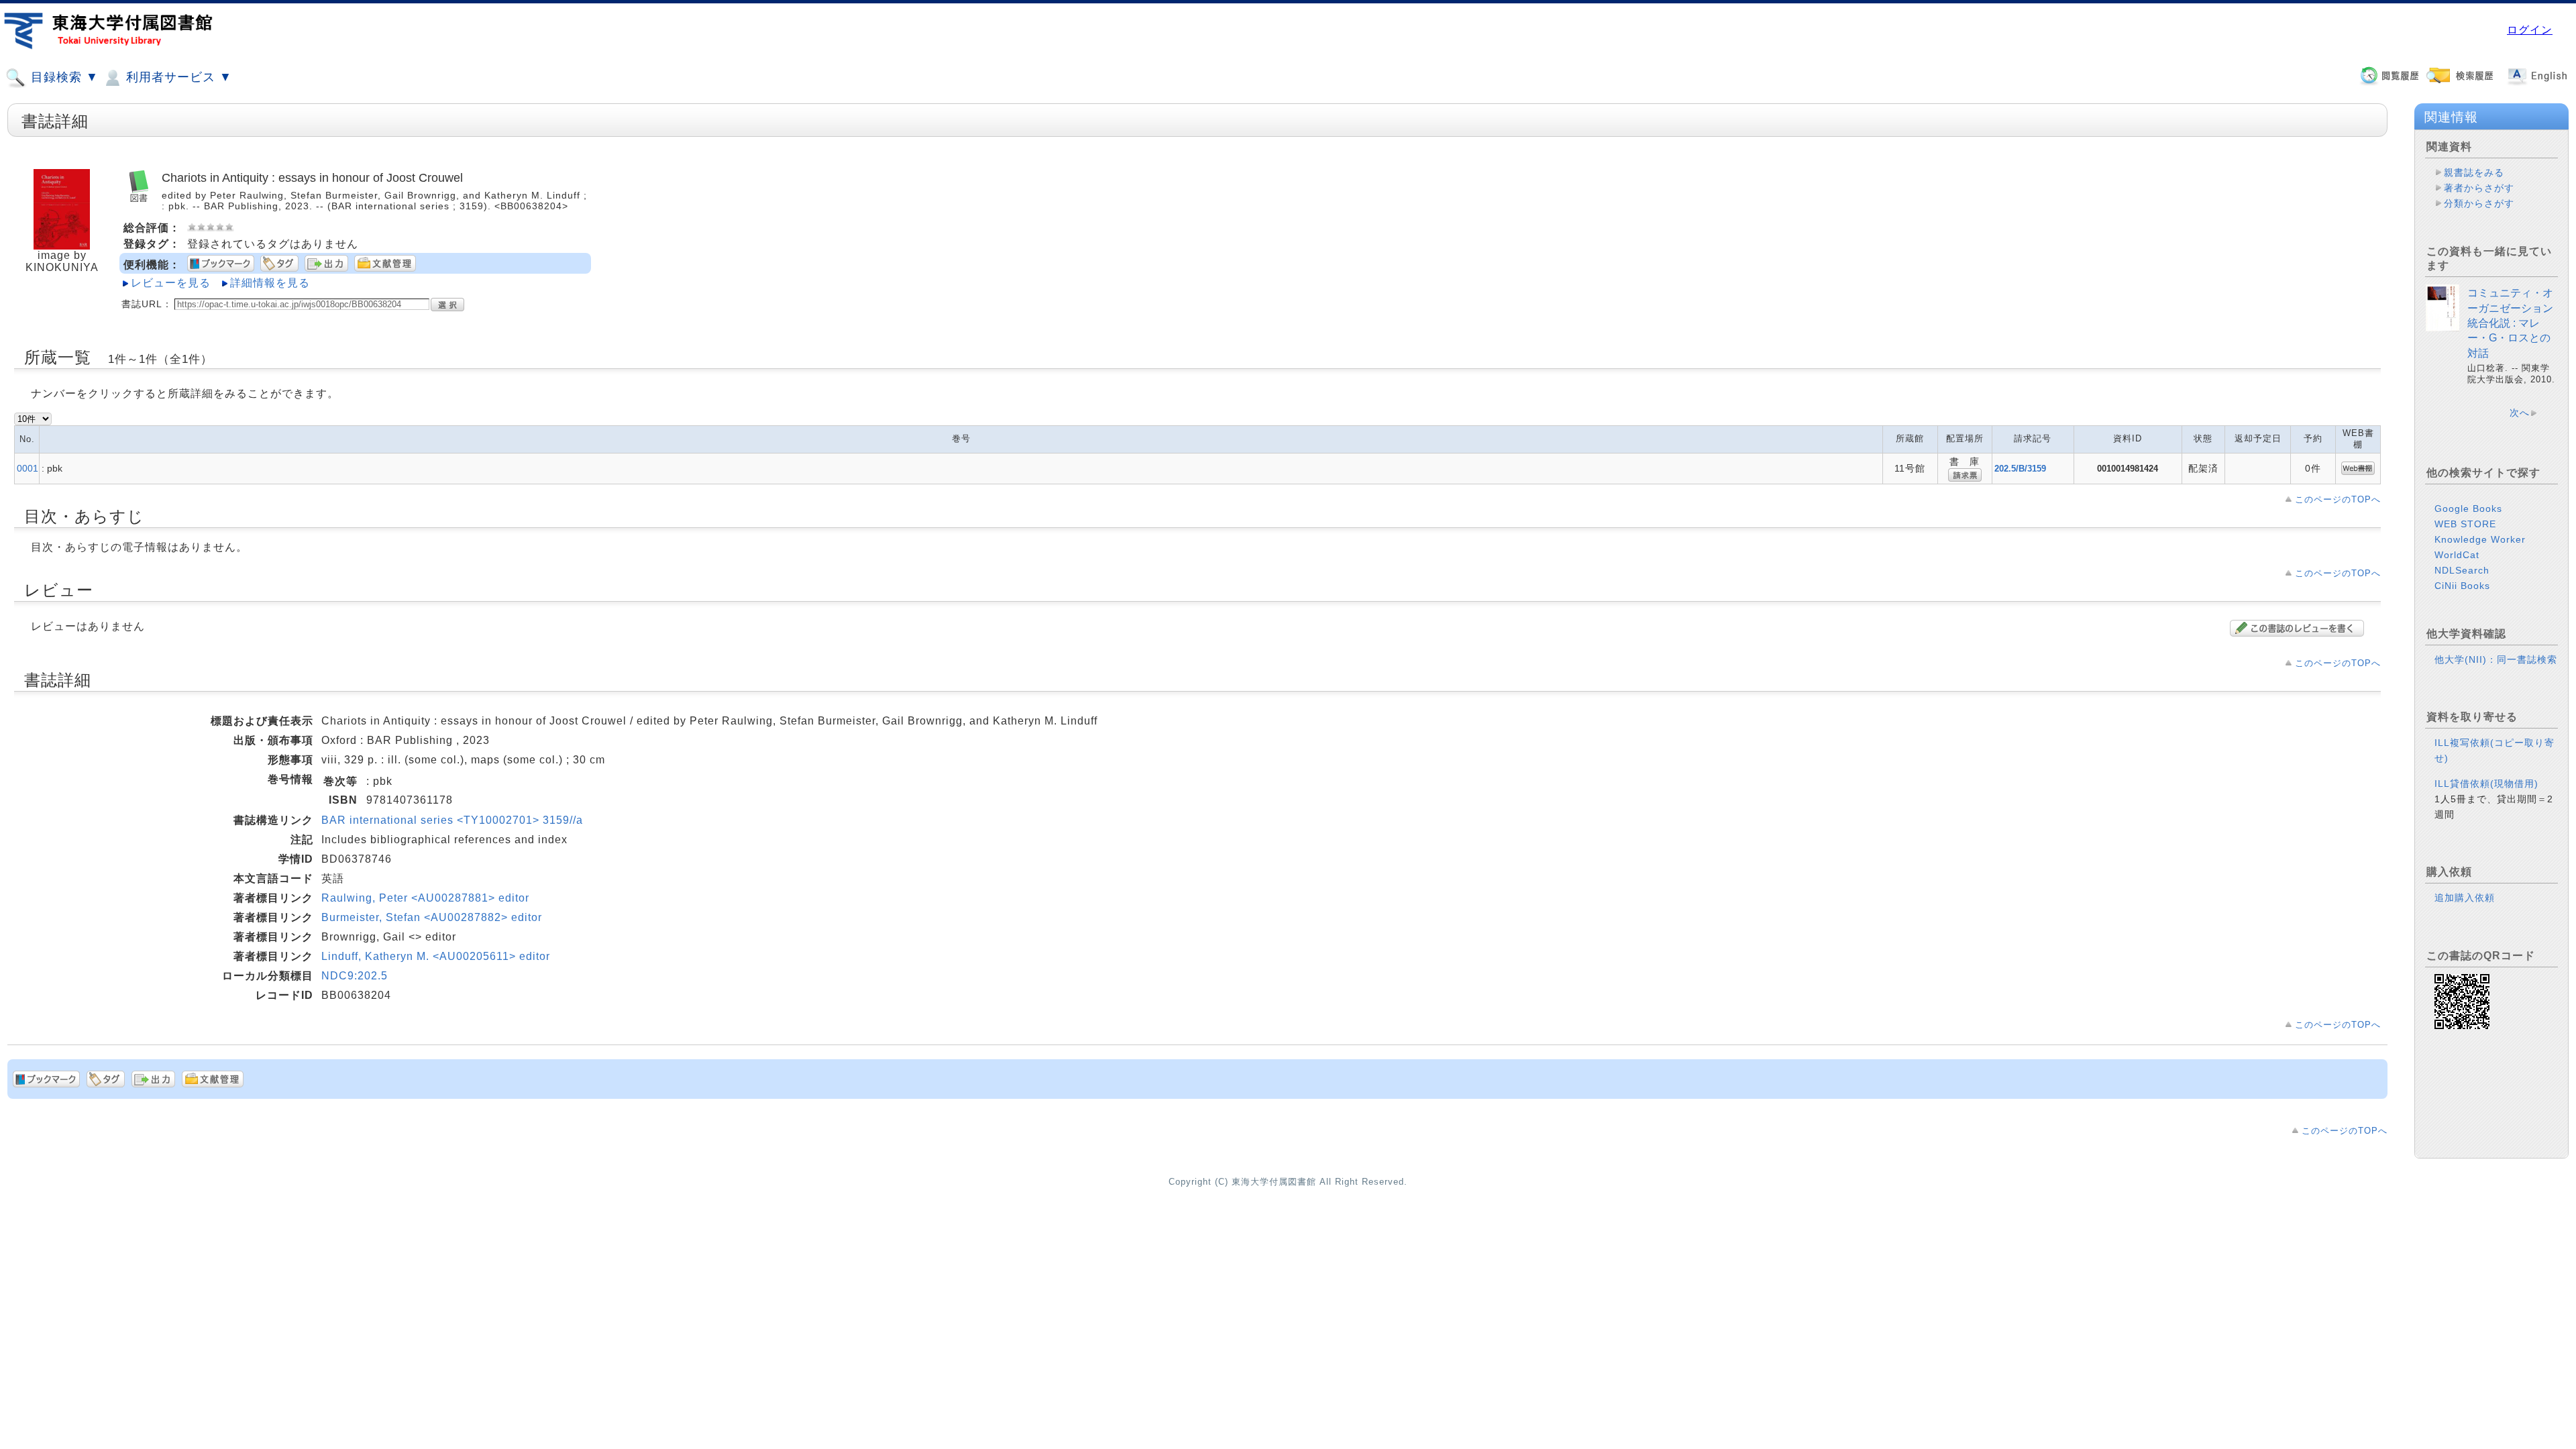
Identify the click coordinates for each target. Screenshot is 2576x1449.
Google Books (2468, 508)
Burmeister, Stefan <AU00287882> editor (432, 917)
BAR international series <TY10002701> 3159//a (452, 820)
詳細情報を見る (270, 283)
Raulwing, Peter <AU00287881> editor (425, 898)
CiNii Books (2462, 586)
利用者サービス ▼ (177, 77)
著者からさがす (2479, 188)
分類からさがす (2479, 203)
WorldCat (2457, 555)
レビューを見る (171, 283)
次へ (2520, 413)
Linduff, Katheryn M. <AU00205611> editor (436, 956)
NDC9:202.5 (355, 976)
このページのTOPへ (2338, 499)
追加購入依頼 (2465, 898)
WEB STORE (2465, 524)
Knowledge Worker (2480, 539)
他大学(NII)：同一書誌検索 (2496, 659)
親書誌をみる (2474, 172)
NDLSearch (2462, 570)
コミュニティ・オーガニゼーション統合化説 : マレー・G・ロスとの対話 (2510, 323)
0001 (28, 468)
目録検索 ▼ (63, 77)
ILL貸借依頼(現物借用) (2486, 784)
